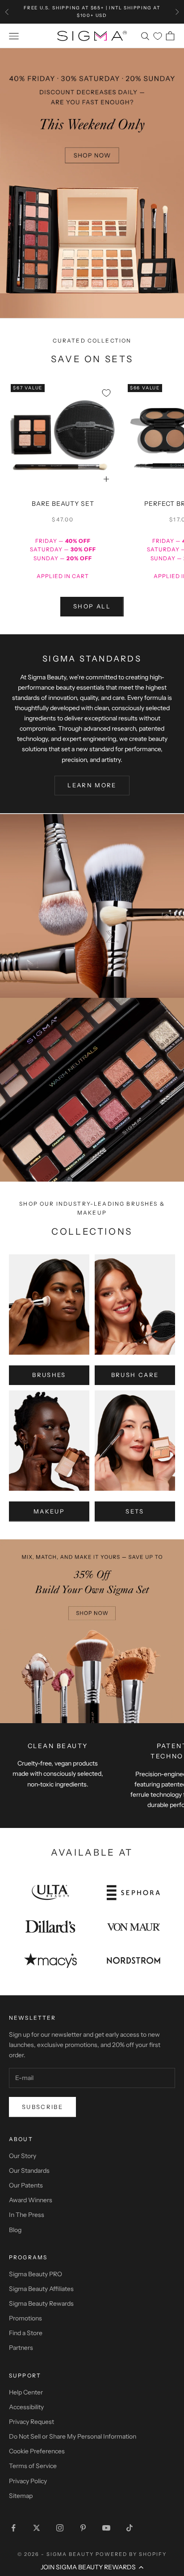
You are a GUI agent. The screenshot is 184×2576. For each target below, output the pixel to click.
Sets (135, 1511)
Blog (15, 2230)
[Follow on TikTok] (130, 2528)
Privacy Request (31, 2422)
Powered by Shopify (131, 2554)
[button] (92, 2567)
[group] (92, 183)
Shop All (92, 606)
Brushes (49, 1375)
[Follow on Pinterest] (83, 2528)
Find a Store (26, 2333)
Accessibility (26, 2407)
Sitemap (21, 2496)
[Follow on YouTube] (106, 2528)
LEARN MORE (92, 785)
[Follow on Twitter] (37, 2528)
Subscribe (42, 2107)
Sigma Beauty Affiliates (41, 2289)
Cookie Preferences (37, 2451)
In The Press (27, 2215)
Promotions (25, 2318)
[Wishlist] (158, 36)
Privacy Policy (28, 2481)
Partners (21, 2348)
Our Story (23, 2156)
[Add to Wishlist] (106, 393)
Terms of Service (33, 2466)
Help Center (26, 2392)
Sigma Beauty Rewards (41, 2303)
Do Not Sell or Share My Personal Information (73, 2436)
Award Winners (31, 2200)
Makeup (49, 1511)
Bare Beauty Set (63, 504)
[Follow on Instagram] (60, 2528)
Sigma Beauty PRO (36, 2274)
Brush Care (135, 1375)
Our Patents (26, 2185)
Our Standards (29, 2171)
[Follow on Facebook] (13, 2528)
